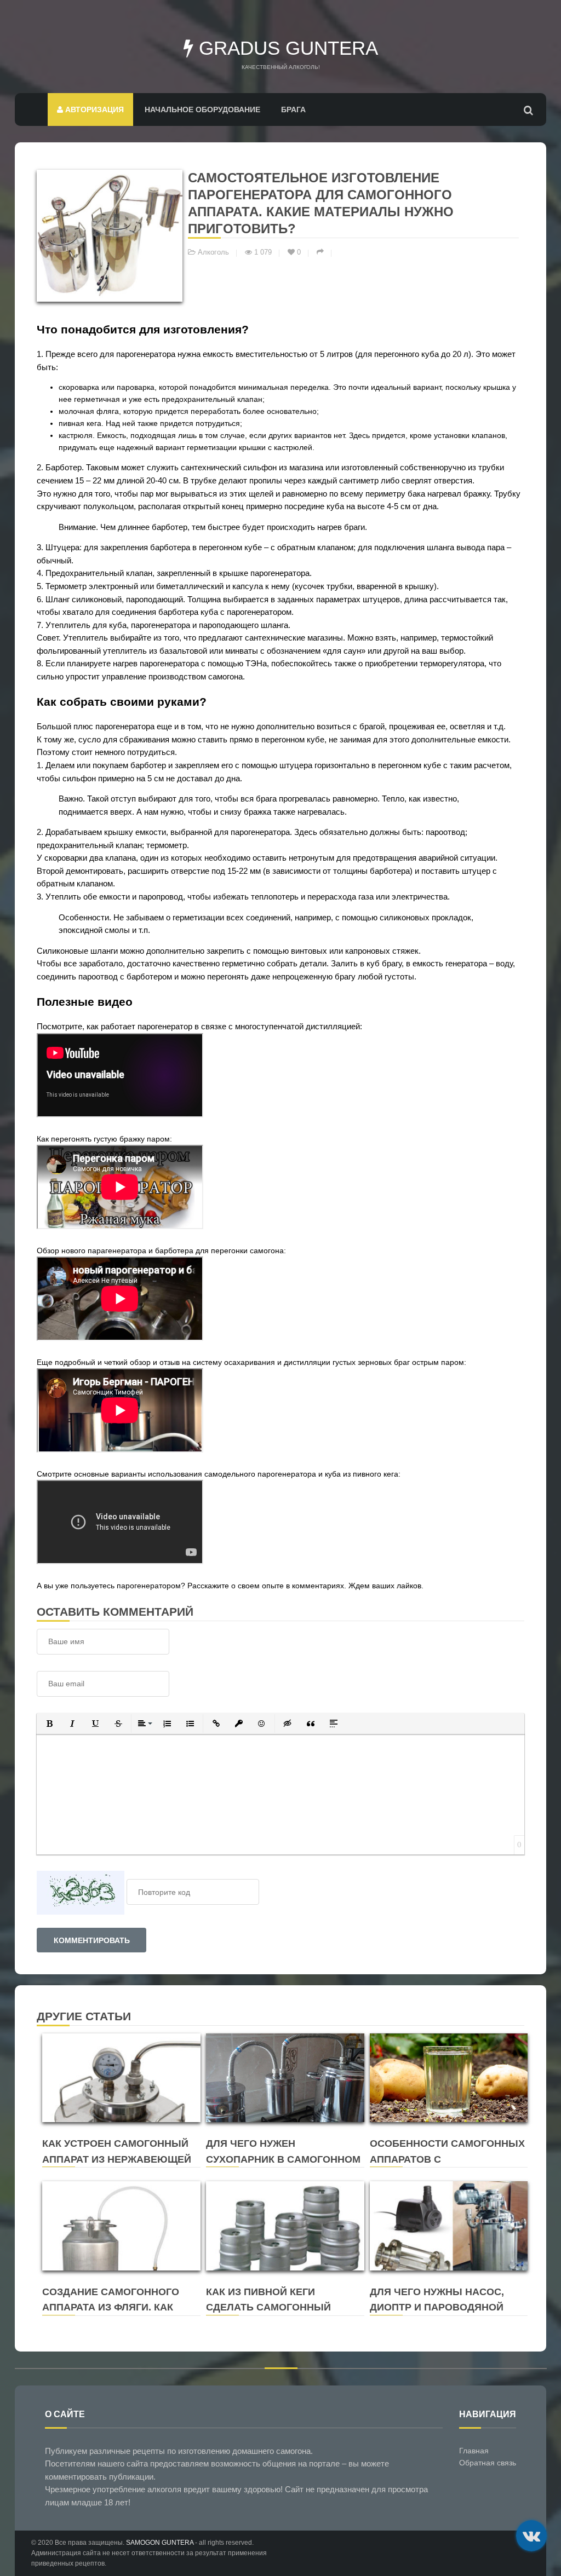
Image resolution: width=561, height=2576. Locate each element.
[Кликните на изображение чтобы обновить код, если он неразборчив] (81, 1892)
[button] (49, 1724)
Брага (293, 110)
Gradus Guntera (286, 48)
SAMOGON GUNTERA (160, 2543)
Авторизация (93, 110)
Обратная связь (488, 2463)
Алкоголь (213, 252)
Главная (474, 2451)
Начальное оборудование (202, 110)
